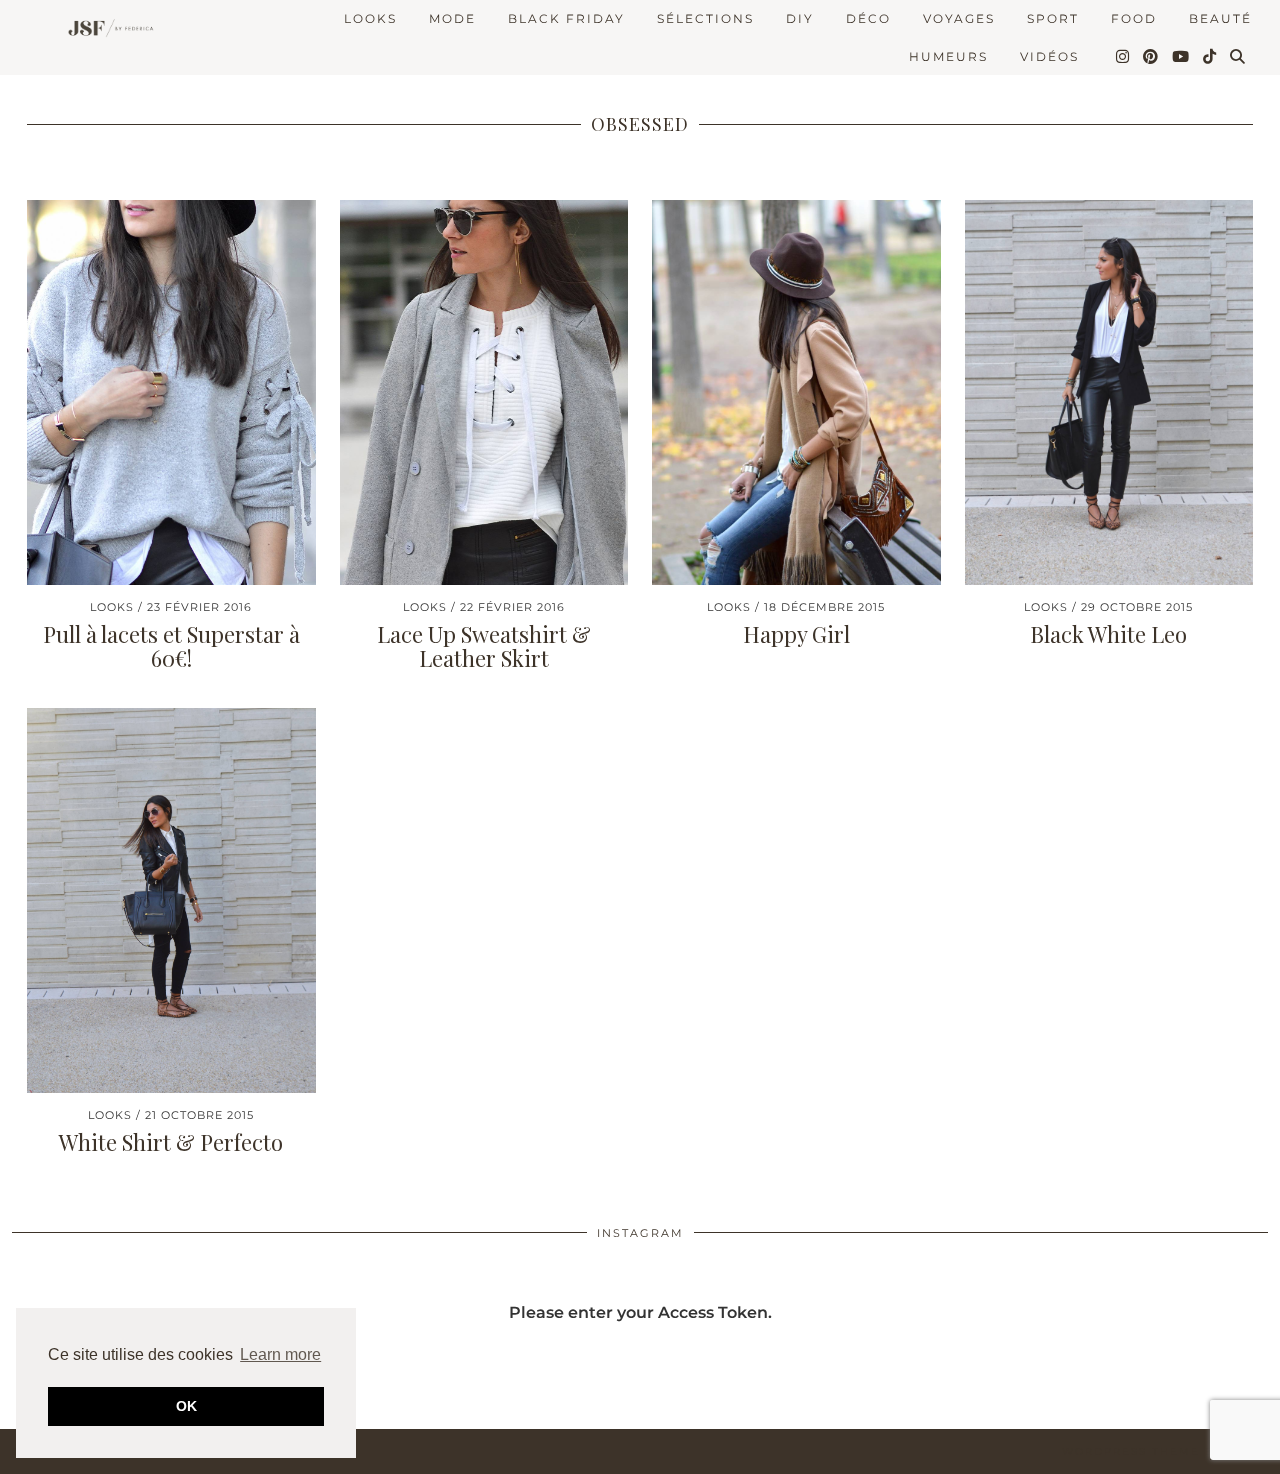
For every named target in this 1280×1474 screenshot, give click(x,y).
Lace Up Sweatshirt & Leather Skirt (484, 646)
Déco (868, 18)
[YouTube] (1181, 57)
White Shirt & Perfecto (171, 1142)
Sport (1053, 18)
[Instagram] (1123, 57)
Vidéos (1049, 56)
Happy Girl (796, 634)
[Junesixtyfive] (106, 29)
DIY (800, 18)
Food (1134, 18)
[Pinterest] (1151, 57)
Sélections (705, 18)
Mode (452, 18)
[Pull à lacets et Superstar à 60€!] (171, 392)
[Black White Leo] (1109, 392)
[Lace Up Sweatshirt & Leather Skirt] (484, 392)
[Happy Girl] (796, 392)
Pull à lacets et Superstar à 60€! (171, 646)
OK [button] (186, 1406)
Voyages (959, 18)
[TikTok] (1210, 57)
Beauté (1220, 18)
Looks (370, 18)
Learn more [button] (280, 1354)
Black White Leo (1108, 634)
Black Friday (566, 18)
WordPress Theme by (1165, 1451)
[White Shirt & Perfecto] (171, 900)
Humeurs (948, 56)
